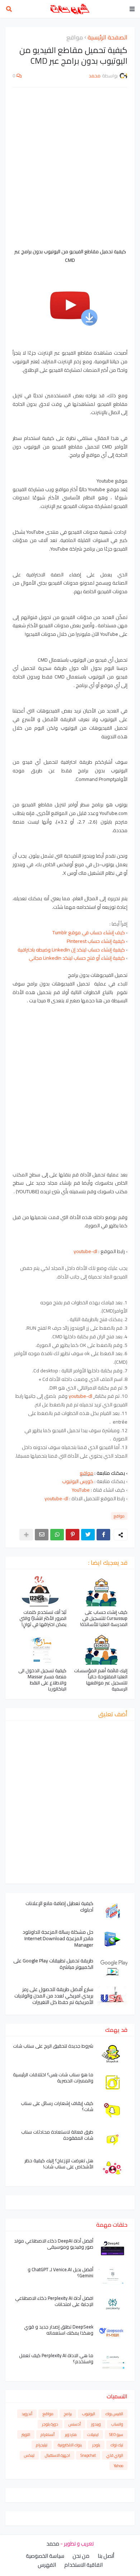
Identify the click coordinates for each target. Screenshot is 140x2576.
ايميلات (93, 2435)
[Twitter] (88, 1535)
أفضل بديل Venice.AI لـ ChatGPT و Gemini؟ (60, 2273)
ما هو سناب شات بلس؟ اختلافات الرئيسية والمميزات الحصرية (53, 2078)
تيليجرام (42, 2445)
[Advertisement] (70, 167)
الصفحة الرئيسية (108, 38)
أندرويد (27, 2414)
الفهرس (47, 2565)
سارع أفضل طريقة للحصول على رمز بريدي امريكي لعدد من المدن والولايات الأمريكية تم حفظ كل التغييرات (54, 1996)
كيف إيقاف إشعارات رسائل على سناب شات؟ (57, 2106)
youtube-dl (85, 1251)
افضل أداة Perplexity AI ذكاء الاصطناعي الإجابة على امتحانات (54, 2301)
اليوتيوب (89, 2414)
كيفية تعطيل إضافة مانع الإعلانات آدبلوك (59, 1906)
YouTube (81, 1490)
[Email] (42, 1535)
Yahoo (118, 2466)
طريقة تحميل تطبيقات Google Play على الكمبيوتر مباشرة (53, 1964)
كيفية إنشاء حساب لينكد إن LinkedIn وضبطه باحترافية (71, 950)
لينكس (29, 2455)
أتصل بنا (106, 2556)
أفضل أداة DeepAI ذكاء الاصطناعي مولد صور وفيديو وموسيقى (54, 2244)
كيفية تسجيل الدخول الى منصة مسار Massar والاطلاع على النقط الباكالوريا (42, 1680)
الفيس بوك (114, 2414)
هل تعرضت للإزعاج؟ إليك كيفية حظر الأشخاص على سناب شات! (59, 2164)
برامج (68, 2414)
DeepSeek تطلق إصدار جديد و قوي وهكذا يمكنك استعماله (59, 2330)
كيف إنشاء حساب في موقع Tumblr (89, 932)
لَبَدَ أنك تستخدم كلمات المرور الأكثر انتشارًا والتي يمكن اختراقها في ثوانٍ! (43, 1618)
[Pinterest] (73, 1535)
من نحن (81, 2556)
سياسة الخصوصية (45, 2556)
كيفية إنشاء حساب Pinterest (96, 941)
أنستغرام (48, 2435)
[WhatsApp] (57, 1535)
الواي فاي (115, 2455)
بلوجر (96, 2445)
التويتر (26, 2435)
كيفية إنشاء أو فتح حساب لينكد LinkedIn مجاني (77, 958)
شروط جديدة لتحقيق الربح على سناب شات (53, 2046)
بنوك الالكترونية (70, 2445)
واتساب (117, 2424)
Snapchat (88, 2455)
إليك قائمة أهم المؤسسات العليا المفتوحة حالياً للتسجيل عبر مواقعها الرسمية (101, 1680)
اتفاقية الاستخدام (83, 2565)
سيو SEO (116, 2435)
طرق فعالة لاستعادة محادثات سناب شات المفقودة (57, 2135)
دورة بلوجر (50, 2424)
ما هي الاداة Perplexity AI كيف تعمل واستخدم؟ (56, 2359)
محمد (53, 2544)
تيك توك (117, 2445)
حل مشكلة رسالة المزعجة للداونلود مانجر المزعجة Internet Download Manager (58, 1939)
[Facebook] (103, 1535)
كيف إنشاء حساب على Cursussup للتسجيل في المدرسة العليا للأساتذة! (104, 1618)
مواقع (75, 38)
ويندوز (96, 2424)
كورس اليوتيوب (78, 1481)
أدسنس (75, 2424)
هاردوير (71, 2435)
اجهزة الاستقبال (57, 2455)
